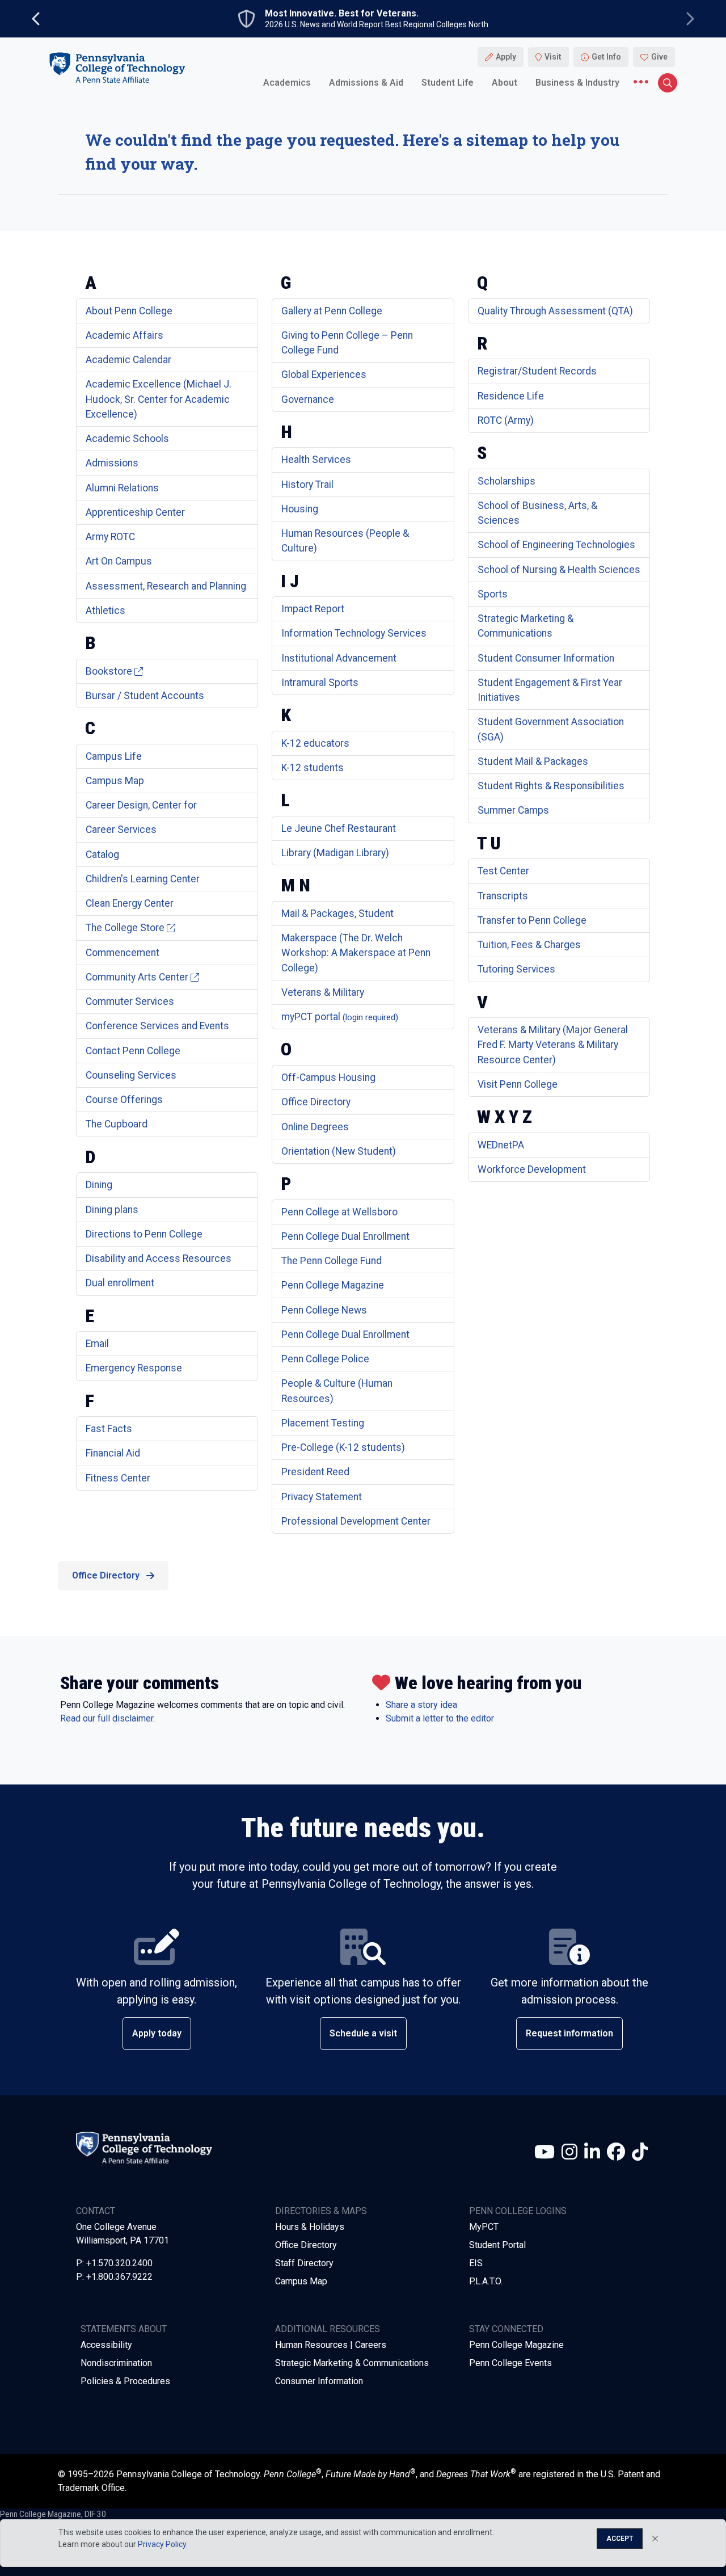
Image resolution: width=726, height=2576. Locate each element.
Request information (569, 2033)
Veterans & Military (323, 992)
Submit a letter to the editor (440, 1718)
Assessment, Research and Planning (166, 586)
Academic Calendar (128, 360)
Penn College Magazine (333, 1285)
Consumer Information (319, 2381)
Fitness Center (118, 1478)
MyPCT (484, 2227)
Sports (493, 594)
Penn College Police (325, 1359)
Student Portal (497, 2245)
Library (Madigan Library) (335, 853)
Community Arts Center (137, 977)
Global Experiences (324, 374)
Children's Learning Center (143, 879)
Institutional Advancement (339, 658)
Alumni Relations (122, 488)
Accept (620, 2539)
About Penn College (129, 311)
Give (659, 57)
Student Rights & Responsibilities (551, 786)
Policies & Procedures (125, 2381)
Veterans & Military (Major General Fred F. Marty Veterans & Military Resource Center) (553, 1045)
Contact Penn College (133, 1051)
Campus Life (114, 756)
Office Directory (316, 1102)
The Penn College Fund (332, 1261)
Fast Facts (109, 1429)
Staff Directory (304, 2263)
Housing (300, 509)
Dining (99, 1185)
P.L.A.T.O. (486, 2281)
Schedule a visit (363, 2033)
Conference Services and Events (157, 1026)
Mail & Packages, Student (337, 914)
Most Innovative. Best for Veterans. (342, 14)
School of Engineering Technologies (556, 545)
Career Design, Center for (141, 805)
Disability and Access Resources (159, 1258)
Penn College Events (510, 2363)
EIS (476, 2263)
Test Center (503, 871)
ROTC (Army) (506, 420)
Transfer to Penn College (532, 920)
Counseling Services (131, 1075)
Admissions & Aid (366, 82)
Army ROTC (110, 537)
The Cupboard (117, 1124)
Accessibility (106, 2345)
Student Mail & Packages (533, 761)
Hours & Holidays (310, 2227)
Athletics (105, 611)
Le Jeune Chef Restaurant (339, 828)
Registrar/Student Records (537, 371)
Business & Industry (577, 82)
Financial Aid (113, 1453)
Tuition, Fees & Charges (529, 945)
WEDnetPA (501, 1145)
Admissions (112, 463)
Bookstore (109, 671)
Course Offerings (124, 1100)
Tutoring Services (516, 969)
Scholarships (506, 481)
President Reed (315, 1472)
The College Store (125, 928)
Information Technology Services (354, 633)
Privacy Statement (322, 1497)
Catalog (102, 855)
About (505, 82)
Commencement (123, 953)
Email (97, 1344)
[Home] (117, 67)
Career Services (121, 830)
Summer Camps (513, 810)
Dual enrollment (120, 1283)
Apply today (157, 2033)
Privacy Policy (162, 2544)
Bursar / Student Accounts (145, 696)
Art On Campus (119, 561)
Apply (506, 57)
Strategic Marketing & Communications (352, 2363)
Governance (308, 399)
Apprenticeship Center (135, 512)
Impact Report (313, 609)
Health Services (316, 460)
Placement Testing (323, 1423)
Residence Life (511, 396)
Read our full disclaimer (107, 1718)
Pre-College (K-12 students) (343, 1447)
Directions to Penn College (144, 1234)
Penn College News (324, 1310)
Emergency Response (134, 1368)
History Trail (307, 485)
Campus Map (115, 781)
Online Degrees (315, 1127)
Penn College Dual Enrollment (345, 1236)
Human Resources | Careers (331, 2345)
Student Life (448, 82)
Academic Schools (127, 439)
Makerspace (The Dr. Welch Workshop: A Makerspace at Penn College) (356, 953)
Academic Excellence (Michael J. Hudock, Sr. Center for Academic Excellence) (159, 399)
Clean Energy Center (130, 903)
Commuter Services (130, 1001)
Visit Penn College (518, 1084)
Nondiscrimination (116, 2363)
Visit (553, 57)
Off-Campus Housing (328, 1077)
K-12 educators (315, 743)
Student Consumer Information (546, 658)
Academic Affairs (124, 335)
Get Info (606, 57)
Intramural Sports (320, 683)
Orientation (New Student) (339, 1151)
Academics (287, 82)
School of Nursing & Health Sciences (559, 570)
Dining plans (112, 1210)
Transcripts (503, 896)
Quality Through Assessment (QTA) (555, 311)
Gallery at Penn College (332, 311)
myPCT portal (340, 1017)
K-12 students (313, 768)
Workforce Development (532, 1169)
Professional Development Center (356, 1521)
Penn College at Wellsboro (339, 1212)
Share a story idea (421, 1705)
